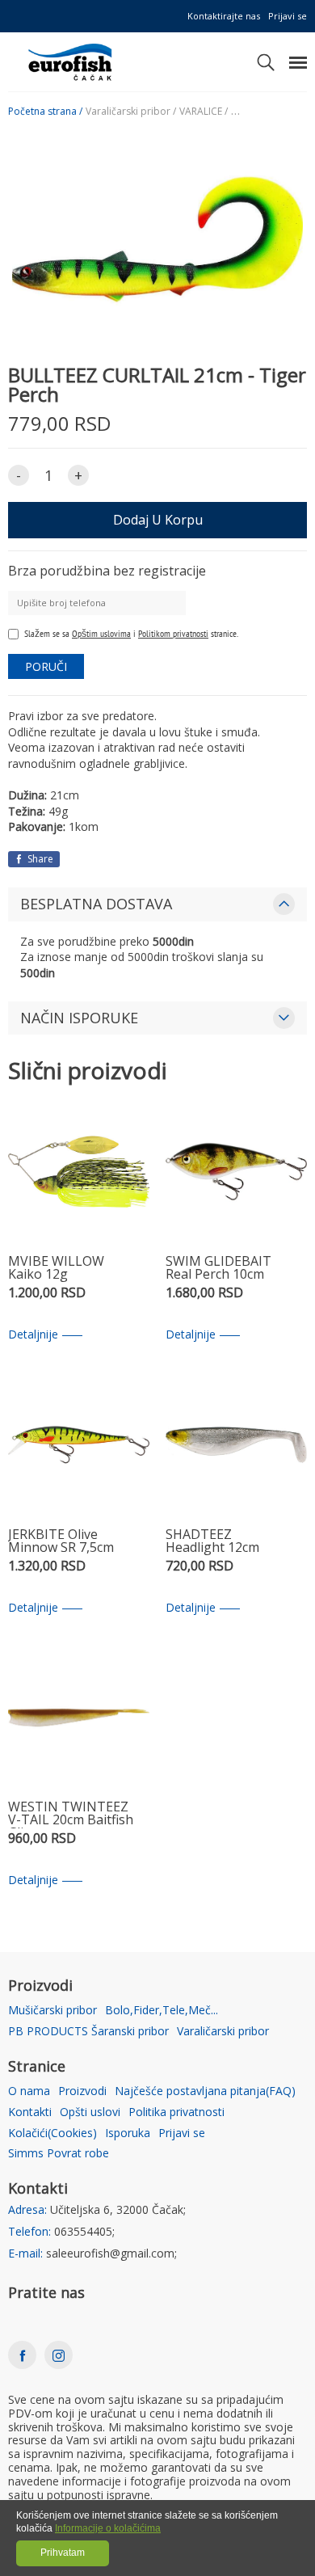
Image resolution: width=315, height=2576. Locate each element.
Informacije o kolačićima (108, 2528)
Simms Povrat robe (59, 2154)
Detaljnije (33, 1335)
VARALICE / (204, 112)
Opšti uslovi (90, 2112)
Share (39, 859)
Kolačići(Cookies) (52, 2133)
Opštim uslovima (101, 633)
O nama (29, 2091)
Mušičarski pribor (52, 2011)
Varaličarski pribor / (131, 112)
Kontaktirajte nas (224, 16)
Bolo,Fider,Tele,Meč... (162, 2011)
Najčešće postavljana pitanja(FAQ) (205, 2091)
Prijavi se (288, 16)
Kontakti (30, 2112)
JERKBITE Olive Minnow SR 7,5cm (61, 1542)
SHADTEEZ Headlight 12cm (212, 1542)
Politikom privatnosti (173, 633)
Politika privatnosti (176, 2112)
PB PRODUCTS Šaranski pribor (88, 2032)
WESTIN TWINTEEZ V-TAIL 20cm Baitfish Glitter (71, 1814)
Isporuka (128, 2133)
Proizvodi (82, 2091)
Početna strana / (45, 112)
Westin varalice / (268, 112)
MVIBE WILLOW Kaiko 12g (56, 1269)
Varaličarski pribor (223, 2032)
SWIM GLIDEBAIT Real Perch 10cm (218, 1269)
